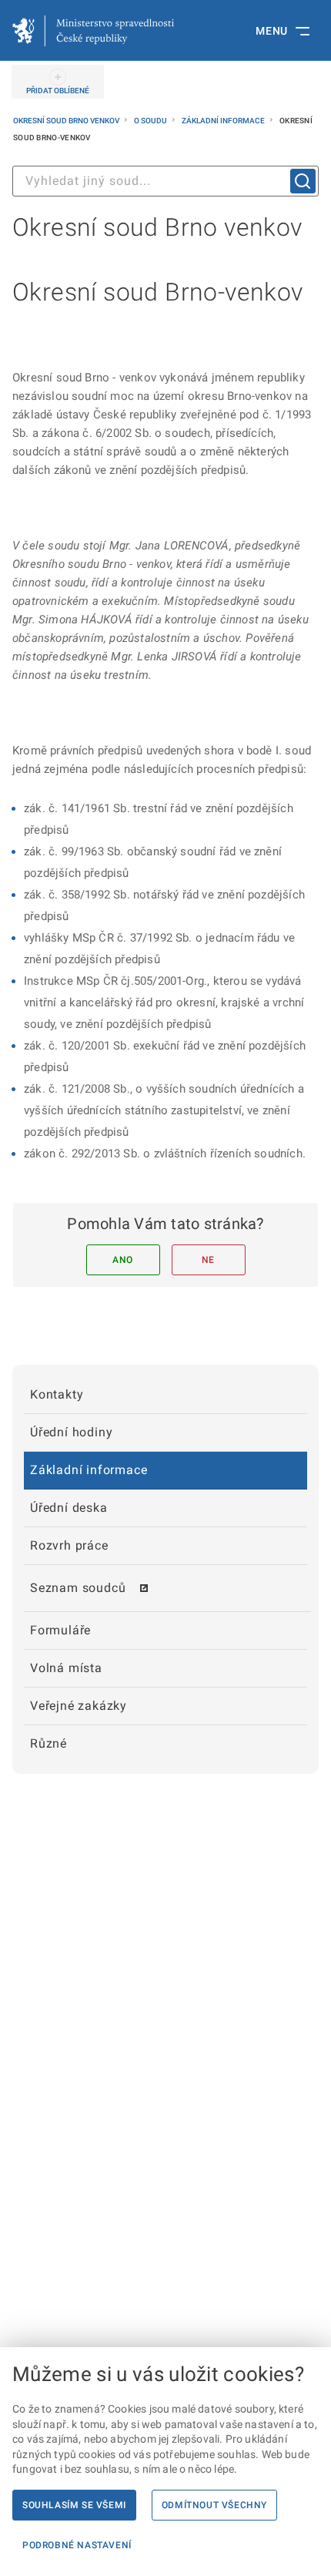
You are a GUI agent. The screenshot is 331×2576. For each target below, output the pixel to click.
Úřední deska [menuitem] (69, 1508)
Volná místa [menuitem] (66, 1668)
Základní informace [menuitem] (89, 1470)
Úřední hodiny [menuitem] (71, 1432)
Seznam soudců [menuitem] (78, 1588)
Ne (208, 1260)
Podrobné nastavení (77, 2545)
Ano (123, 1260)
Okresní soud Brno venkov (67, 121)
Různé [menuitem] (48, 1743)
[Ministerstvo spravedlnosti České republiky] (93, 31)
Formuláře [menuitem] (60, 1630)
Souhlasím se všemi (74, 2505)
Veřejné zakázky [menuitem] (79, 1706)
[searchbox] (165, 181)
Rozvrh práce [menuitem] (69, 1545)
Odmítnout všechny (214, 2505)
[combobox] (165, 181)
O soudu (151, 121)
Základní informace (224, 121)
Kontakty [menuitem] (57, 1394)
